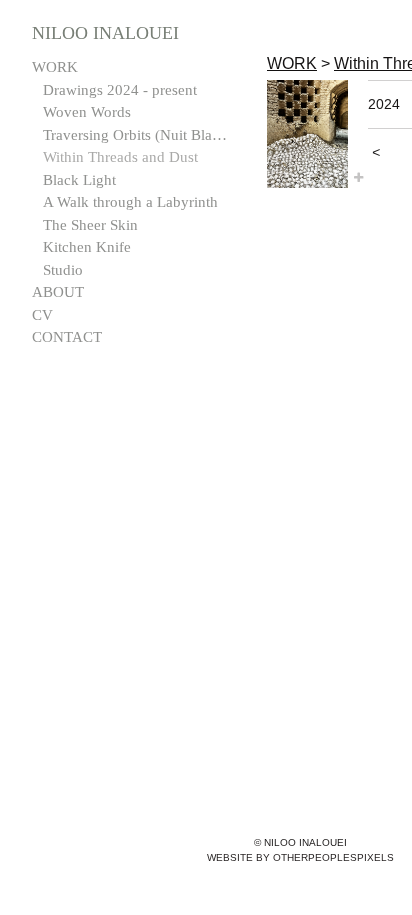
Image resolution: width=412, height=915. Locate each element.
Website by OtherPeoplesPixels (300, 857)
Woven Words (87, 112)
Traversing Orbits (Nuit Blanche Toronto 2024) (137, 135)
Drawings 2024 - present (120, 90)
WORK (55, 67)
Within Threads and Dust (120, 157)
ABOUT (58, 292)
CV (42, 315)
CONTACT (67, 337)
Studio (63, 270)
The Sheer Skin (90, 225)
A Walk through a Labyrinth (130, 202)
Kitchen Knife (87, 247)
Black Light (79, 180)
